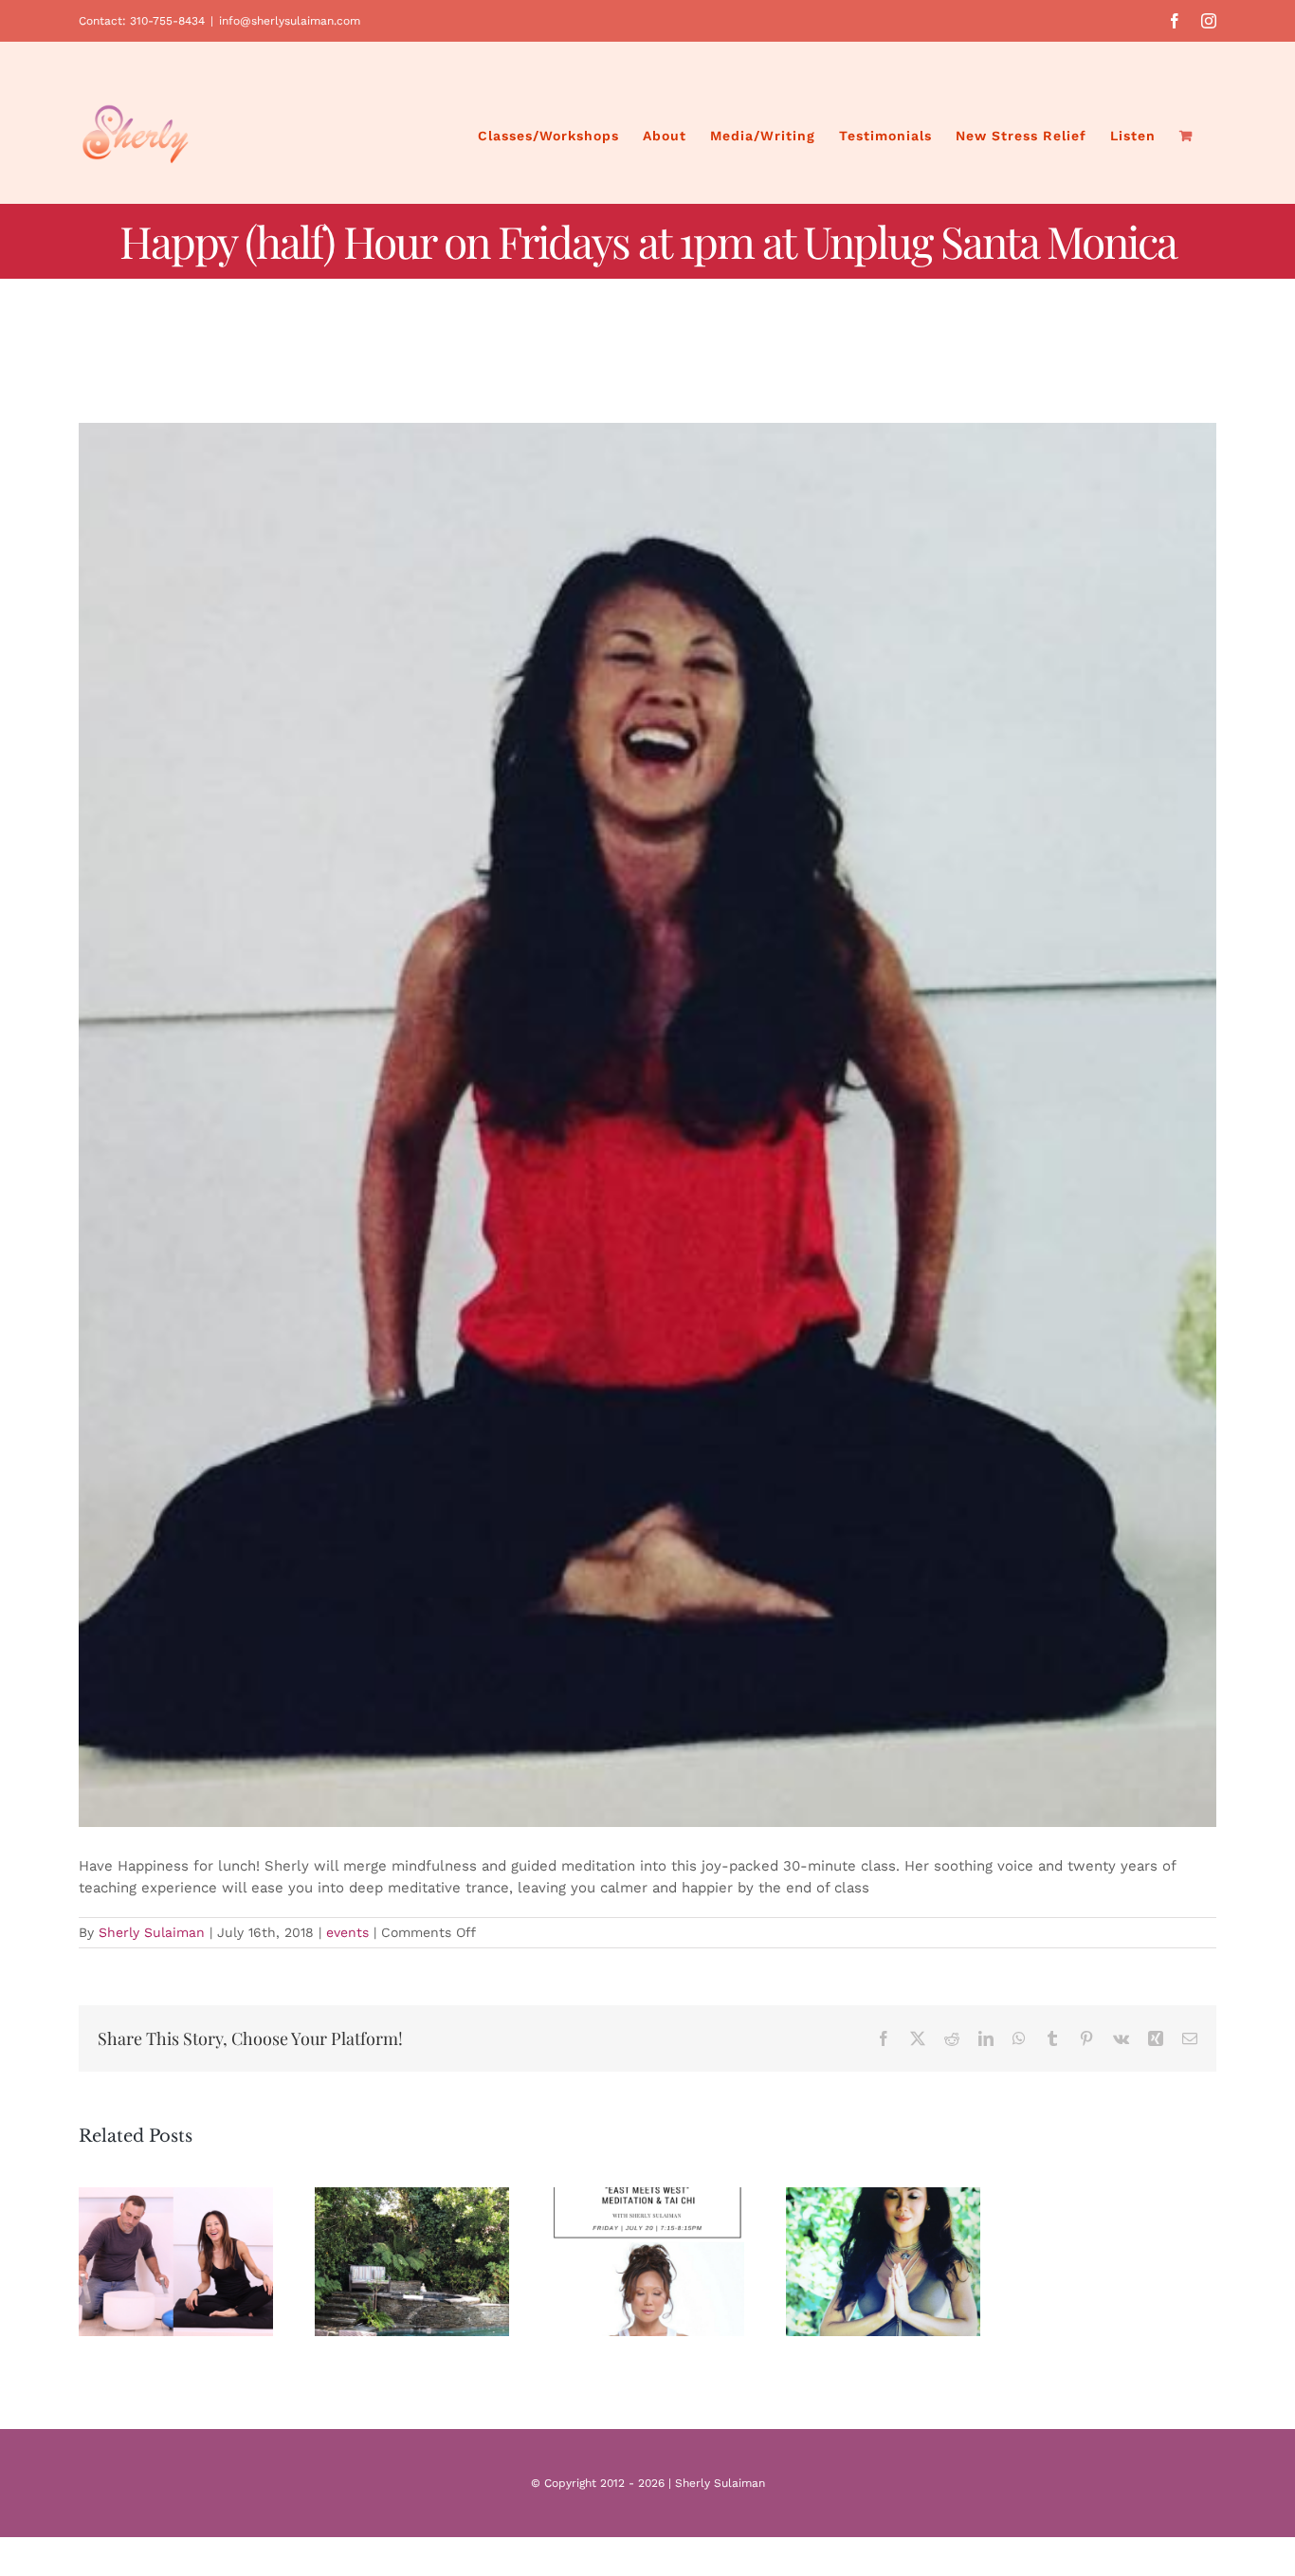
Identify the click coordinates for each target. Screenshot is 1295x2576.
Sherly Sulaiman (152, 1932)
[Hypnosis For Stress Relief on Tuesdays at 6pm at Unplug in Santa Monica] (883, 2262)
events (347, 1932)
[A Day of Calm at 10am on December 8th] (412, 2262)
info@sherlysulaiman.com (290, 21)
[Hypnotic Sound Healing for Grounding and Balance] (176, 2262)
